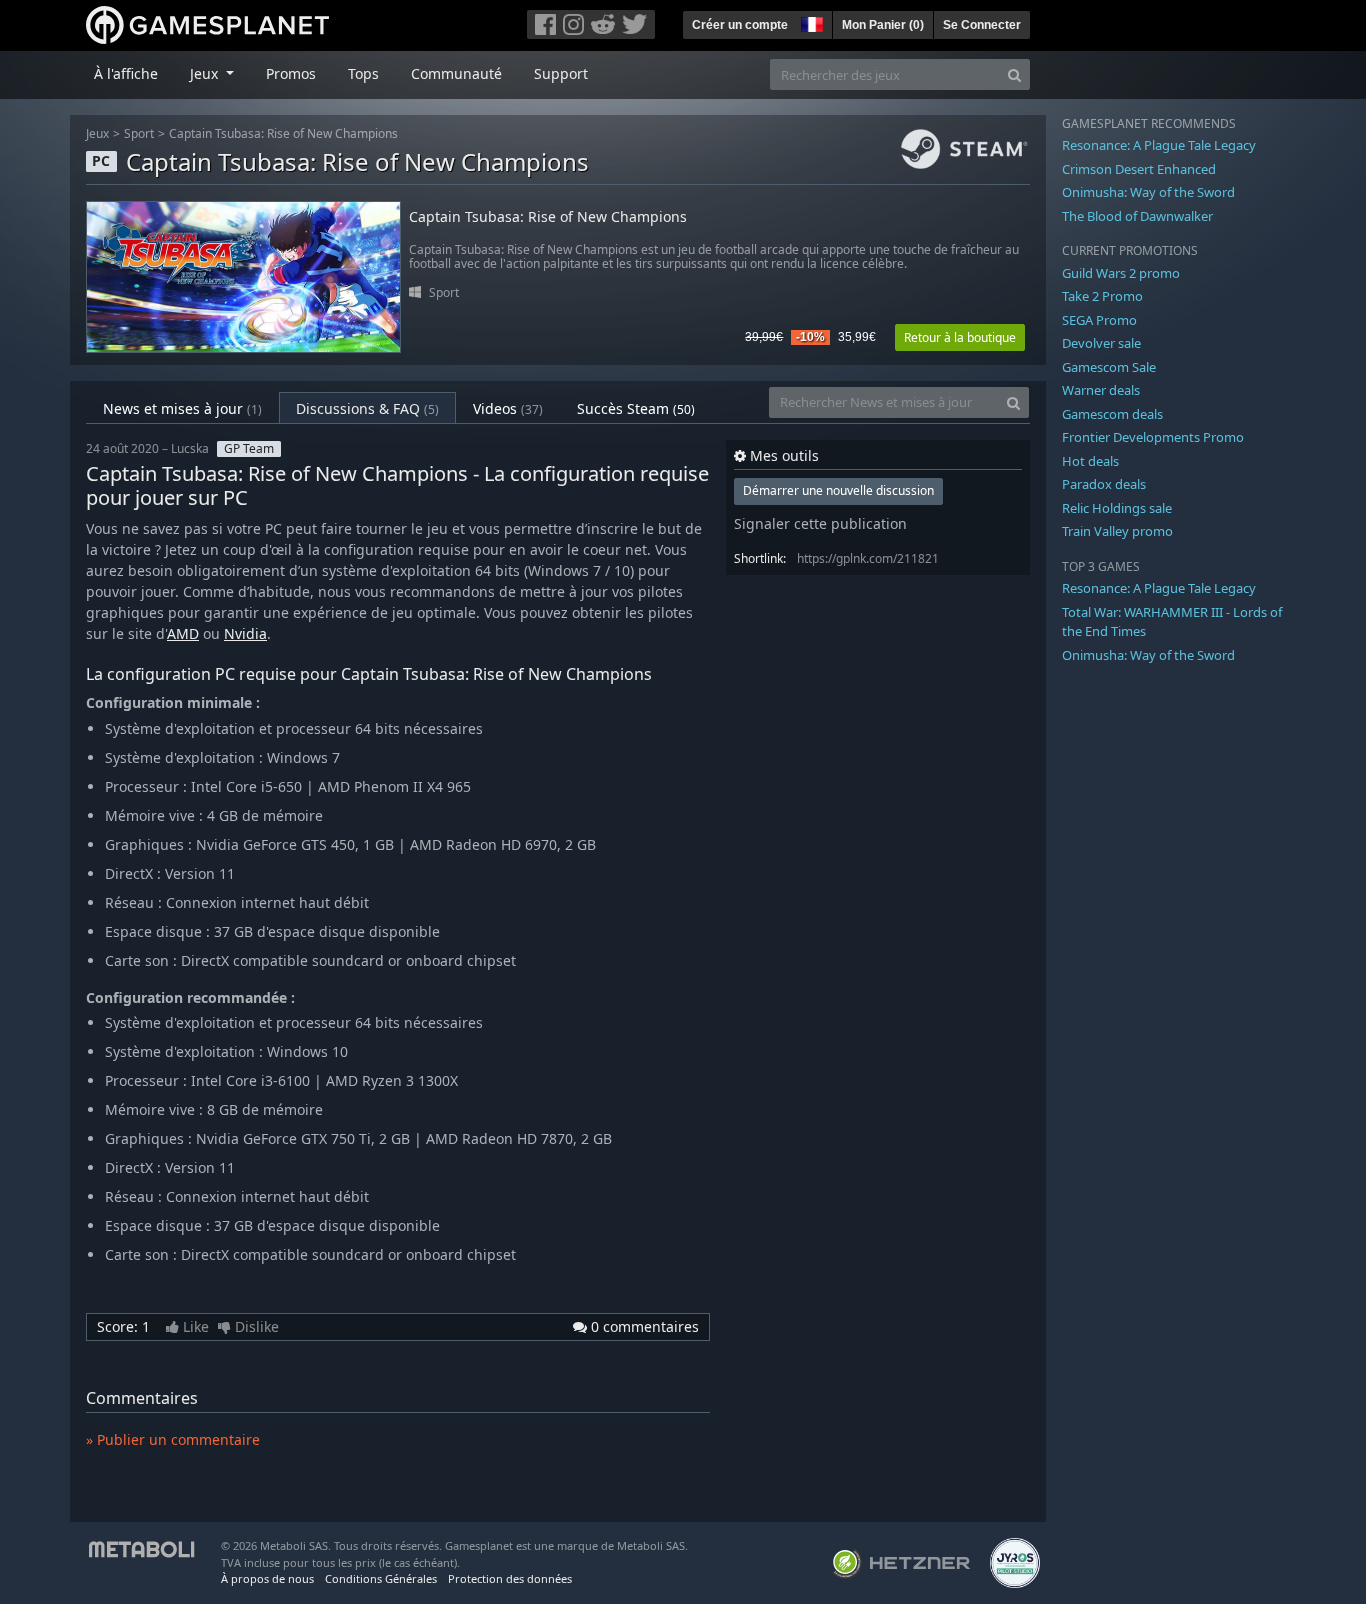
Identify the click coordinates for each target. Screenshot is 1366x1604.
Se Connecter (982, 25)
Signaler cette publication (820, 523)
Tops (363, 73)
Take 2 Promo (1102, 296)
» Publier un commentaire (173, 1439)
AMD (183, 633)
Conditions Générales (381, 1578)
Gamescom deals (1112, 414)
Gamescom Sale (1109, 367)
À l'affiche (126, 73)
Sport (139, 133)
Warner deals (1101, 390)
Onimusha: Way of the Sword (1148, 192)
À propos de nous (267, 1578)
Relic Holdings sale (1117, 508)
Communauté (456, 73)
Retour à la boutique (960, 337)
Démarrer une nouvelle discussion (838, 490)
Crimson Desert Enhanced (1139, 169)
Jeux (97, 133)
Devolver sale (1101, 343)
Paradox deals (1104, 484)
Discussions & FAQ (367, 408)
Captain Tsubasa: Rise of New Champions (283, 133)
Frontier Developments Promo (1153, 437)
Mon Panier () (883, 25)
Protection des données (510, 1578)
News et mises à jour (182, 408)
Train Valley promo (1117, 531)
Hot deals (1090, 461)
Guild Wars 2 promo (1121, 273)
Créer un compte (740, 25)
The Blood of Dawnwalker (1137, 216)
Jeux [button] (206, 73)
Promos (291, 73)
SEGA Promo (1099, 320)
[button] (810, 22)
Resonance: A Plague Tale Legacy (1159, 145)
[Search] (1014, 74)
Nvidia (245, 633)
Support (561, 73)
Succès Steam (636, 408)
